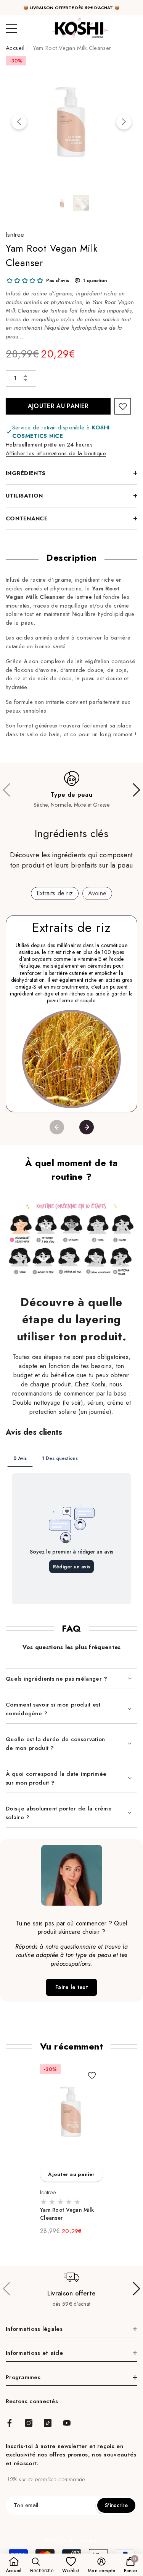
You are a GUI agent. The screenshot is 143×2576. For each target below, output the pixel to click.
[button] (62, 203)
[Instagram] (29, 2423)
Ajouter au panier (58, 406)
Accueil (15, 48)
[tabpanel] (71, 2150)
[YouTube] (67, 2423)
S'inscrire (116, 2505)
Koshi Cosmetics (81, 2541)
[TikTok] (48, 2423)
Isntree (15, 235)
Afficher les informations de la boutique (56, 453)
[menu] (11, 29)
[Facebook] (10, 2423)
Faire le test (71, 1987)
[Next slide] (87, 1127)
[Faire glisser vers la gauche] (19, 122)
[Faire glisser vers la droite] (124, 122)
